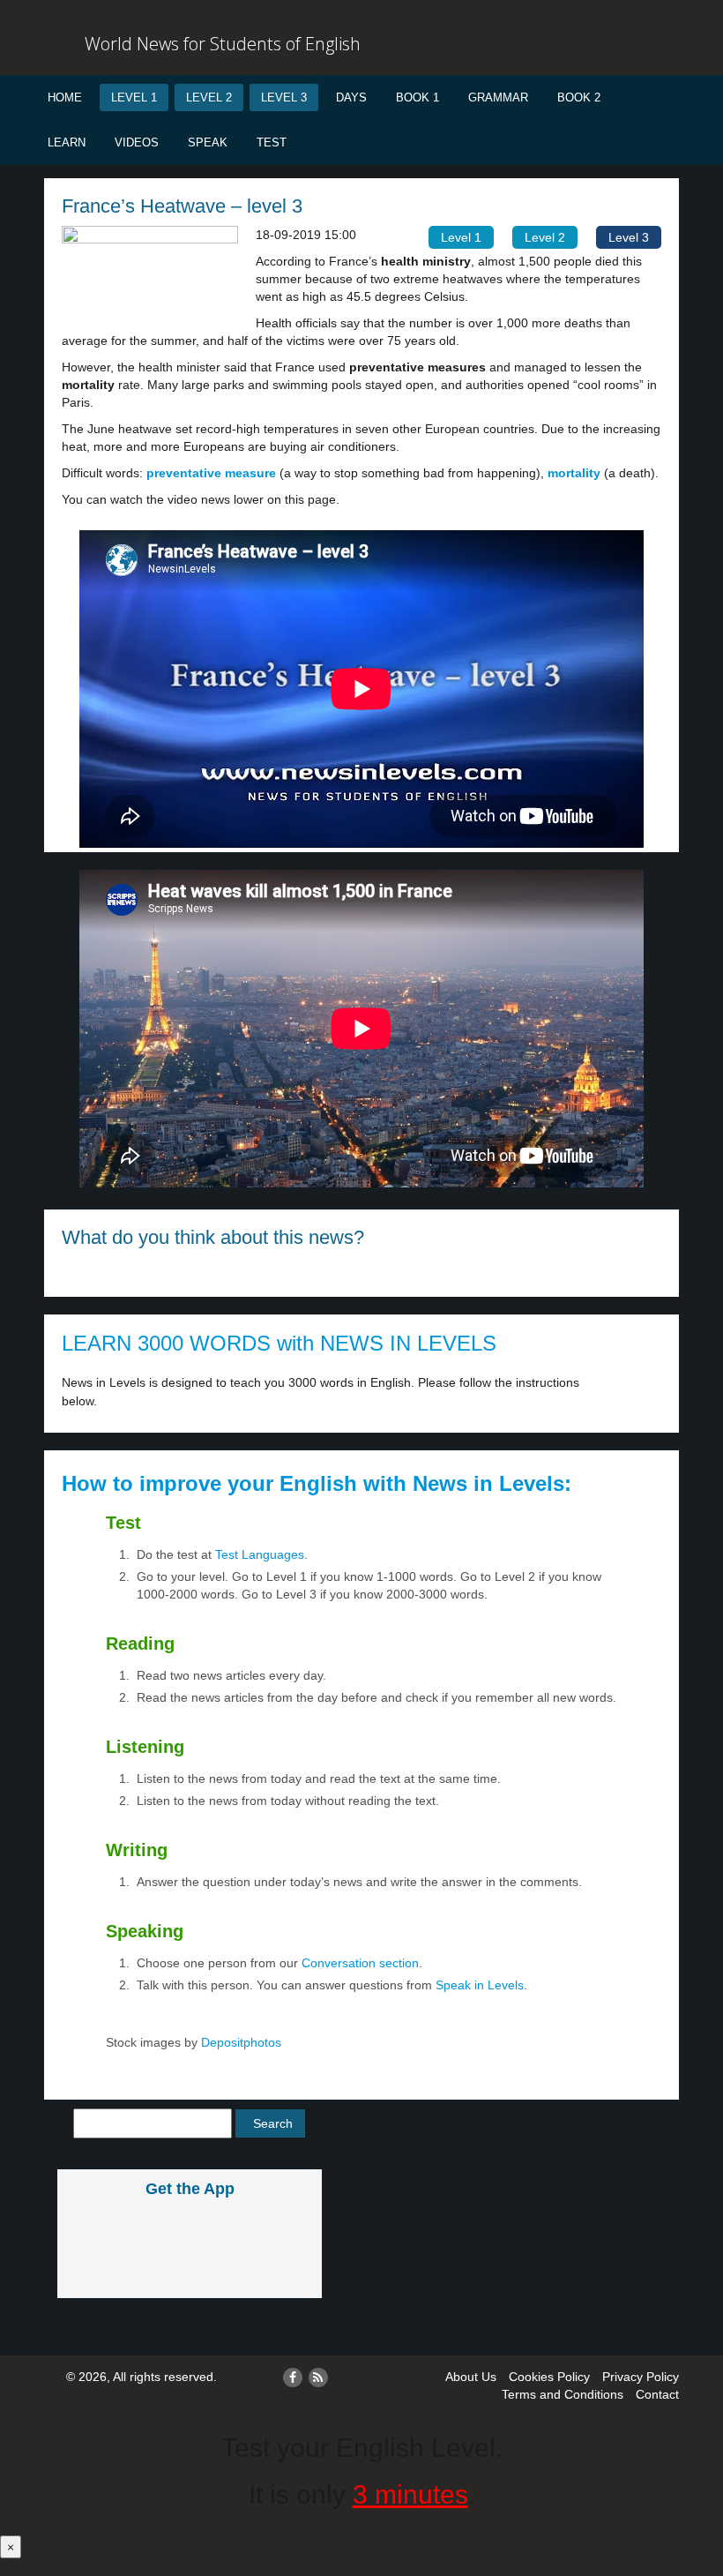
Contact (657, 2394)
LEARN (67, 142)
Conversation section (360, 1963)
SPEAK (208, 142)
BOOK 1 (417, 97)
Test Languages (260, 1554)
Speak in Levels (480, 1985)
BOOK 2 (579, 97)
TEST (272, 142)
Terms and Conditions (563, 2394)
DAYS (351, 97)
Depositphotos (239, 2042)
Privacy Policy (641, 2377)
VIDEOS (137, 142)
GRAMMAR (498, 97)
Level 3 (284, 97)
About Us (471, 2377)
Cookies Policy (549, 2377)
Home (65, 97)
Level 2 (209, 97)
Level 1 (134, 97)
